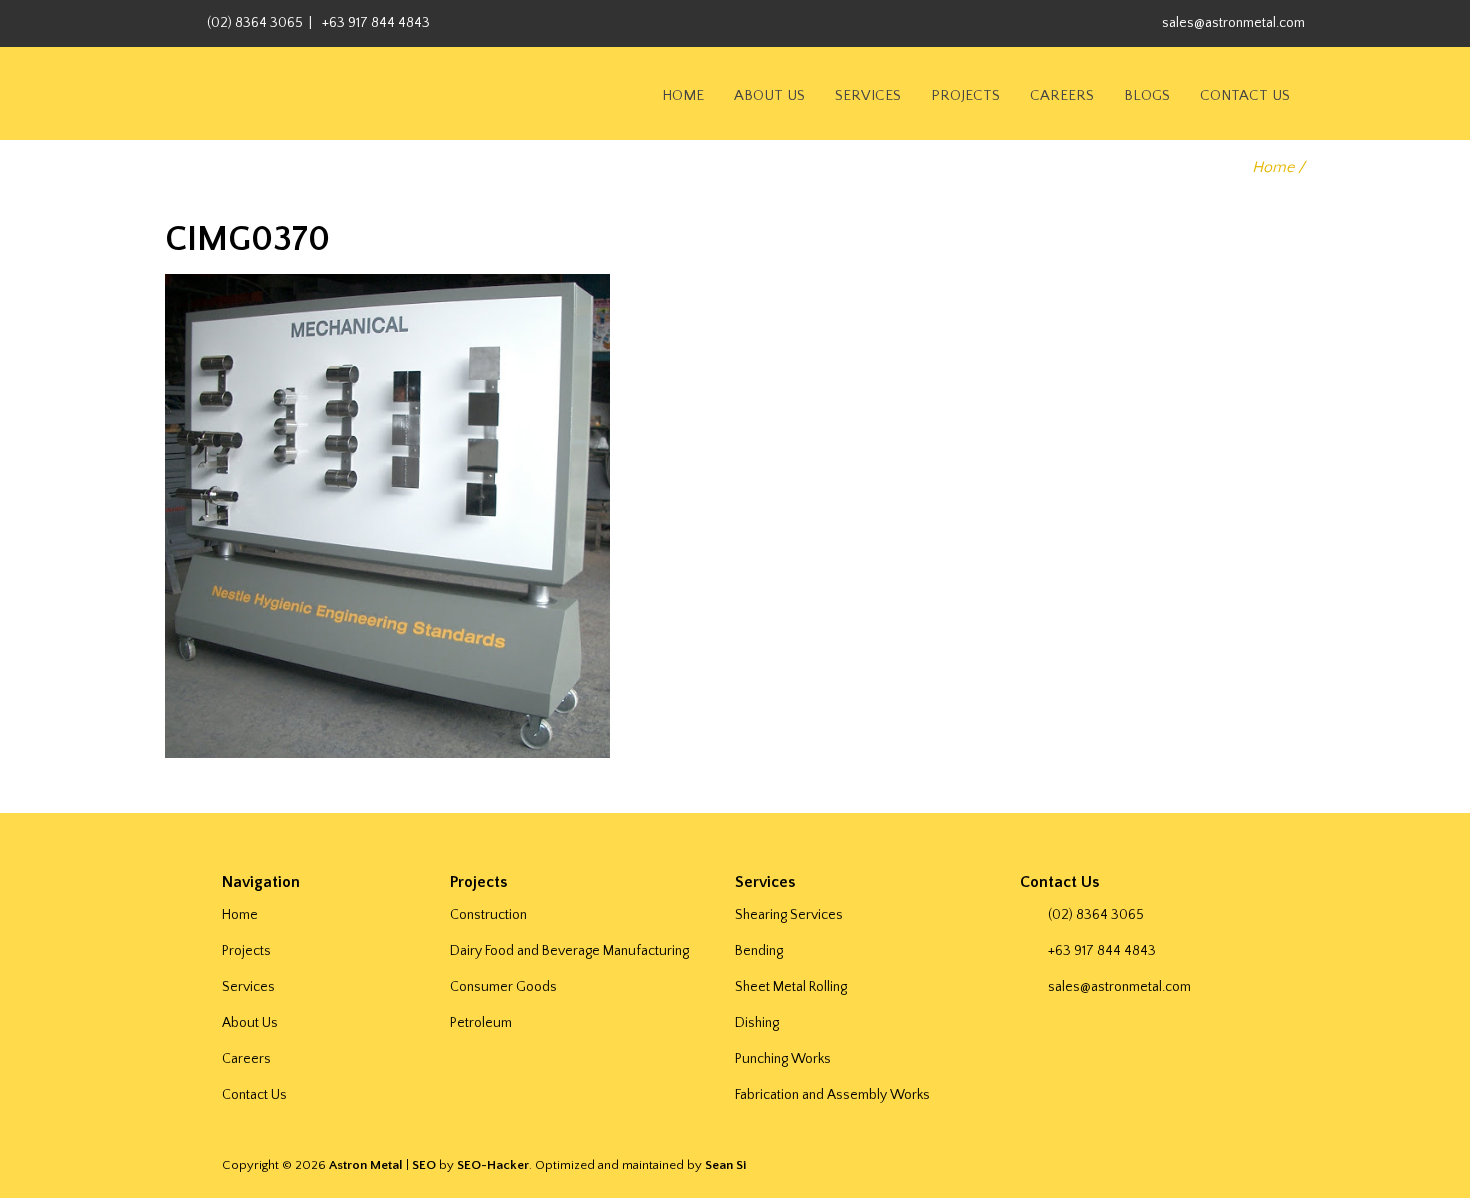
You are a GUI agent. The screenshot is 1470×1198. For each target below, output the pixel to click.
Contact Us (1245, 95)
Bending (759, 951)
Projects (965, 95)
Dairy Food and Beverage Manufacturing (569, 951)
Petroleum (481, 1023)
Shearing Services (789, 915)
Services (868, 95)
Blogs (1147, 95)
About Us (769, 95)
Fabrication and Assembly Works (832, 1095)
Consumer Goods (503, 987)
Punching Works (783, 1059)
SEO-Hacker (493, 1165)
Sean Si (725, 1165)
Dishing (757, 1023)
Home (683, 95)
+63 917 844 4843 (376, 23)
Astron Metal (366, 1165)
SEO (424, 1165)
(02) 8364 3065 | (259, 23)
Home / (1278, 167)
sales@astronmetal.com (1233, 23)
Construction (488, 915)
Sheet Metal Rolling (791, 987)
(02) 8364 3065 (1096, 915)
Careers (1062, 95)
